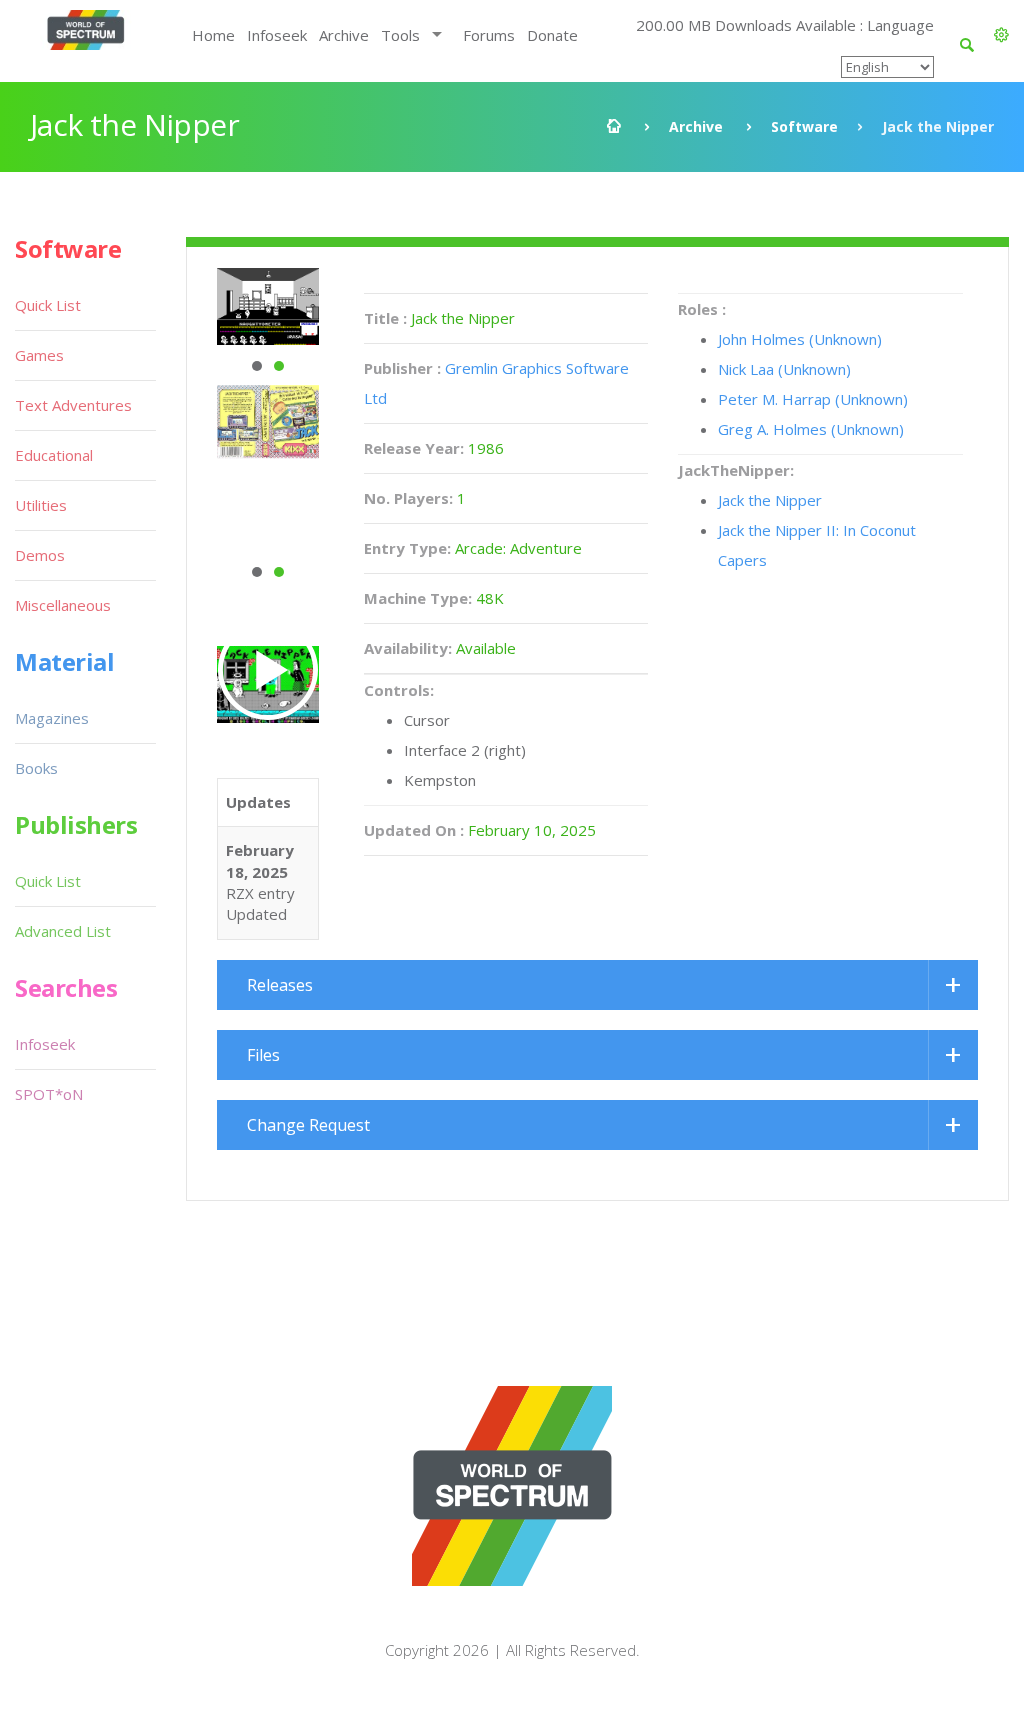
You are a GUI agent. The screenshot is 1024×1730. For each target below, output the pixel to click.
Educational (54, 455)
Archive (344, 35)
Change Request (308, 1125)
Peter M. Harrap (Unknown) (813, 399)
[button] (1001, 35)
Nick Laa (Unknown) (784, 369)
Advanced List (63, 931)
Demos (40, 555)
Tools (400, 35)
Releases (280, 985)
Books (36, 768)
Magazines (52, 718)
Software (804, 126)
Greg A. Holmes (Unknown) (811, 429)
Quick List (48, 305)
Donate (552, 35)
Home (213, 35)
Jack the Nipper (770, 500)
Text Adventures (73, 405)
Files (263, 1055)
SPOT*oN (49, 1094)
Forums (489, 35)
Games (39, 355)
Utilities (41, 505)
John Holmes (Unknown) (800, 339)
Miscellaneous (63, 605)
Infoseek (277, 35)
